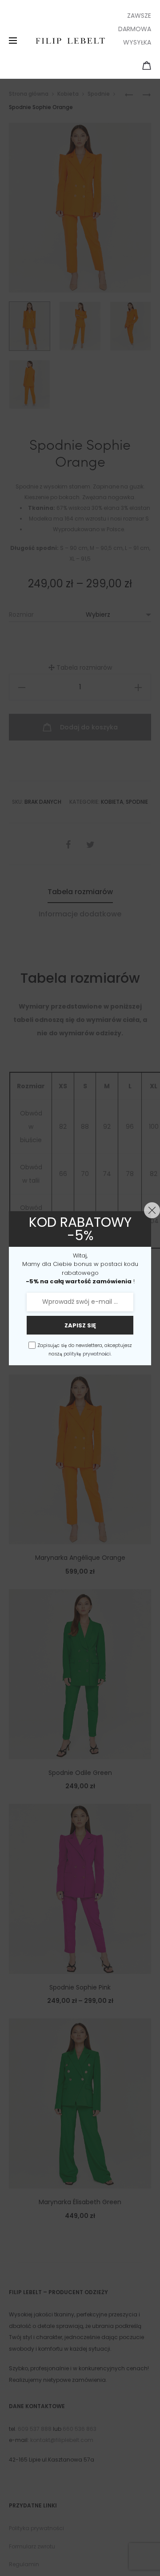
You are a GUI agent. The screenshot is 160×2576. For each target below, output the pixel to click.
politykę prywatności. (88, 1354)
